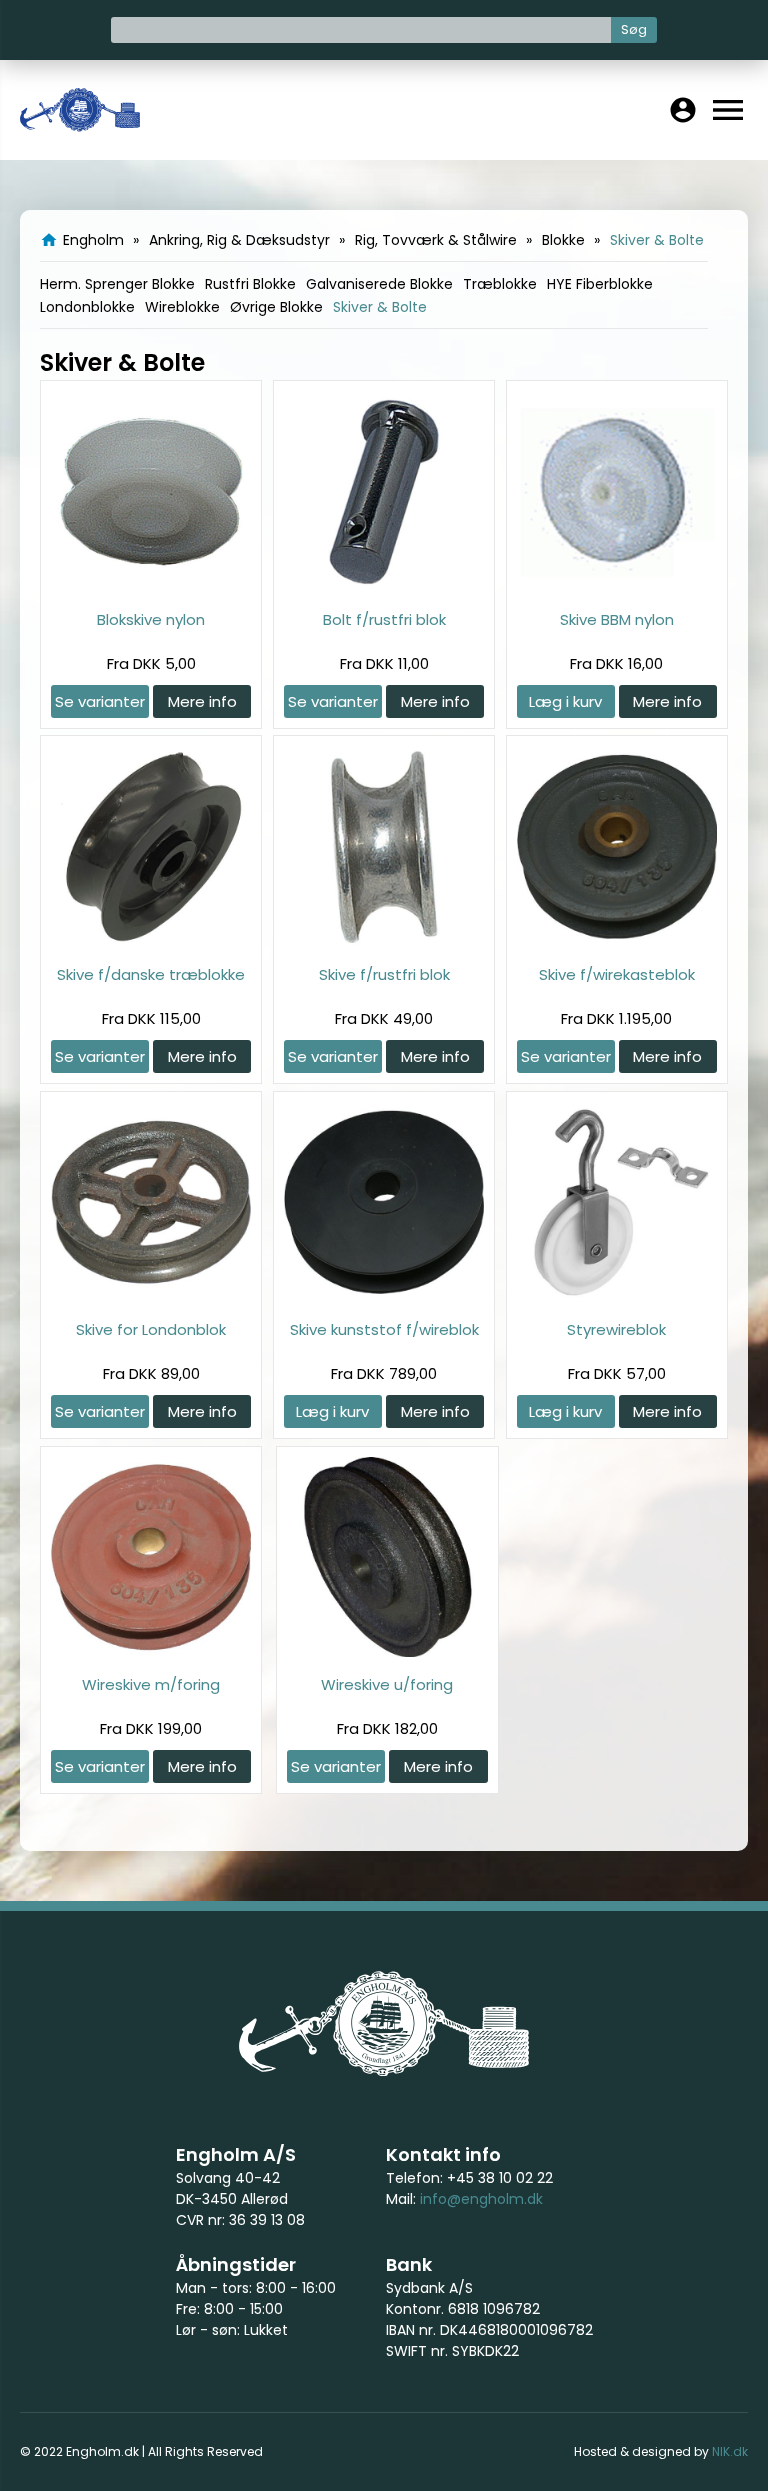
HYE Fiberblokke (600, 284)
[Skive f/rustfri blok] (384, 941)
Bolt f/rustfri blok (384, 619)
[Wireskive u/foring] (387, 1651)
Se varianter (100, 701)
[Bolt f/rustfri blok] (384, 586)
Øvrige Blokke (276, 307)
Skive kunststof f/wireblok (384, 1329)
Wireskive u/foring (387, 1684)
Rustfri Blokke (250, 284)
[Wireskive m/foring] (151, 1651)
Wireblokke (182, 307)
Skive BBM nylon (617, 619)
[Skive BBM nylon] (617, 586)
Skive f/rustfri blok (384, 974)
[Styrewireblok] (617, 1296)
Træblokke (500, 284)
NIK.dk (730, 2451)
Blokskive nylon (151, 619)
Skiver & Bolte (380, 307)
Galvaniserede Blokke (379, 284)
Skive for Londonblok (151, 1329)
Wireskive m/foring (151, 1684)
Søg (634, 29)
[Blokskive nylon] (151, 586)
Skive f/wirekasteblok (617, 974)
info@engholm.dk (481, 2199)
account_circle (683, 110)
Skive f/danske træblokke (151, 974)
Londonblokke (87, 307)
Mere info (202, 701)
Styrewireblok (616, 1329)
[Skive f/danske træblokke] (151, 941)
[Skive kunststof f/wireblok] (384, 1296)
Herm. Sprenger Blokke (117, 284)
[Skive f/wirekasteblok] (617, 941)
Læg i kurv (565, 701)
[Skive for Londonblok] (151, 1296)
